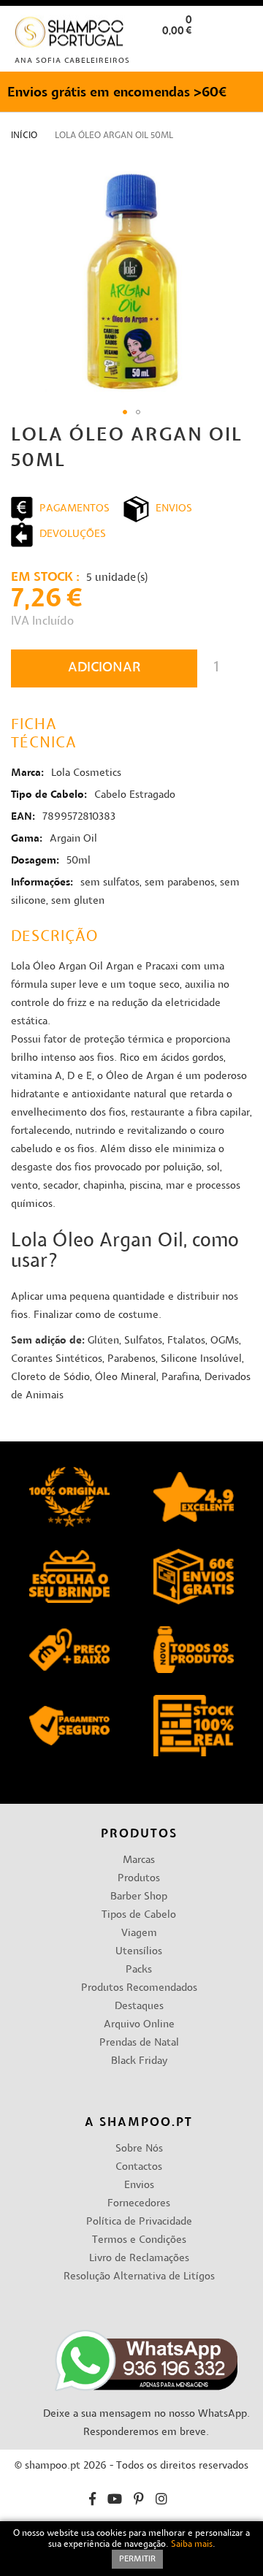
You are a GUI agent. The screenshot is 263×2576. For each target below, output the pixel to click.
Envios (139, 2186)
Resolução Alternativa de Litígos (139, 2277)
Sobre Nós (139, 2149)
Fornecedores (139, 2204)
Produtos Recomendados (139, 1988)
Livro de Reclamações (139, 2259)
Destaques (139, 2007)
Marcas (139, 1860)
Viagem (139, 1933)
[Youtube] (115, 2501)
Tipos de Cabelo (139, 1915)
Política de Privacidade (139, 2222)
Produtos (139, 1879)
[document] (131, 2549)
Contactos (139, 2167)
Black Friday (139, 2061)
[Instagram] (161, 2501)
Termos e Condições (139, 2240)
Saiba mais (192, 2545)
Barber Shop (139, 1897)
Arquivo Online (139, 2025)
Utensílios (139, 1952)
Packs (139, 1970)
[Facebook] (92, 2501)
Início (24, 136)
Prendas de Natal (139, 2043)
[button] (240, 54)
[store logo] (70, 35)
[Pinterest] (139, 2501)
